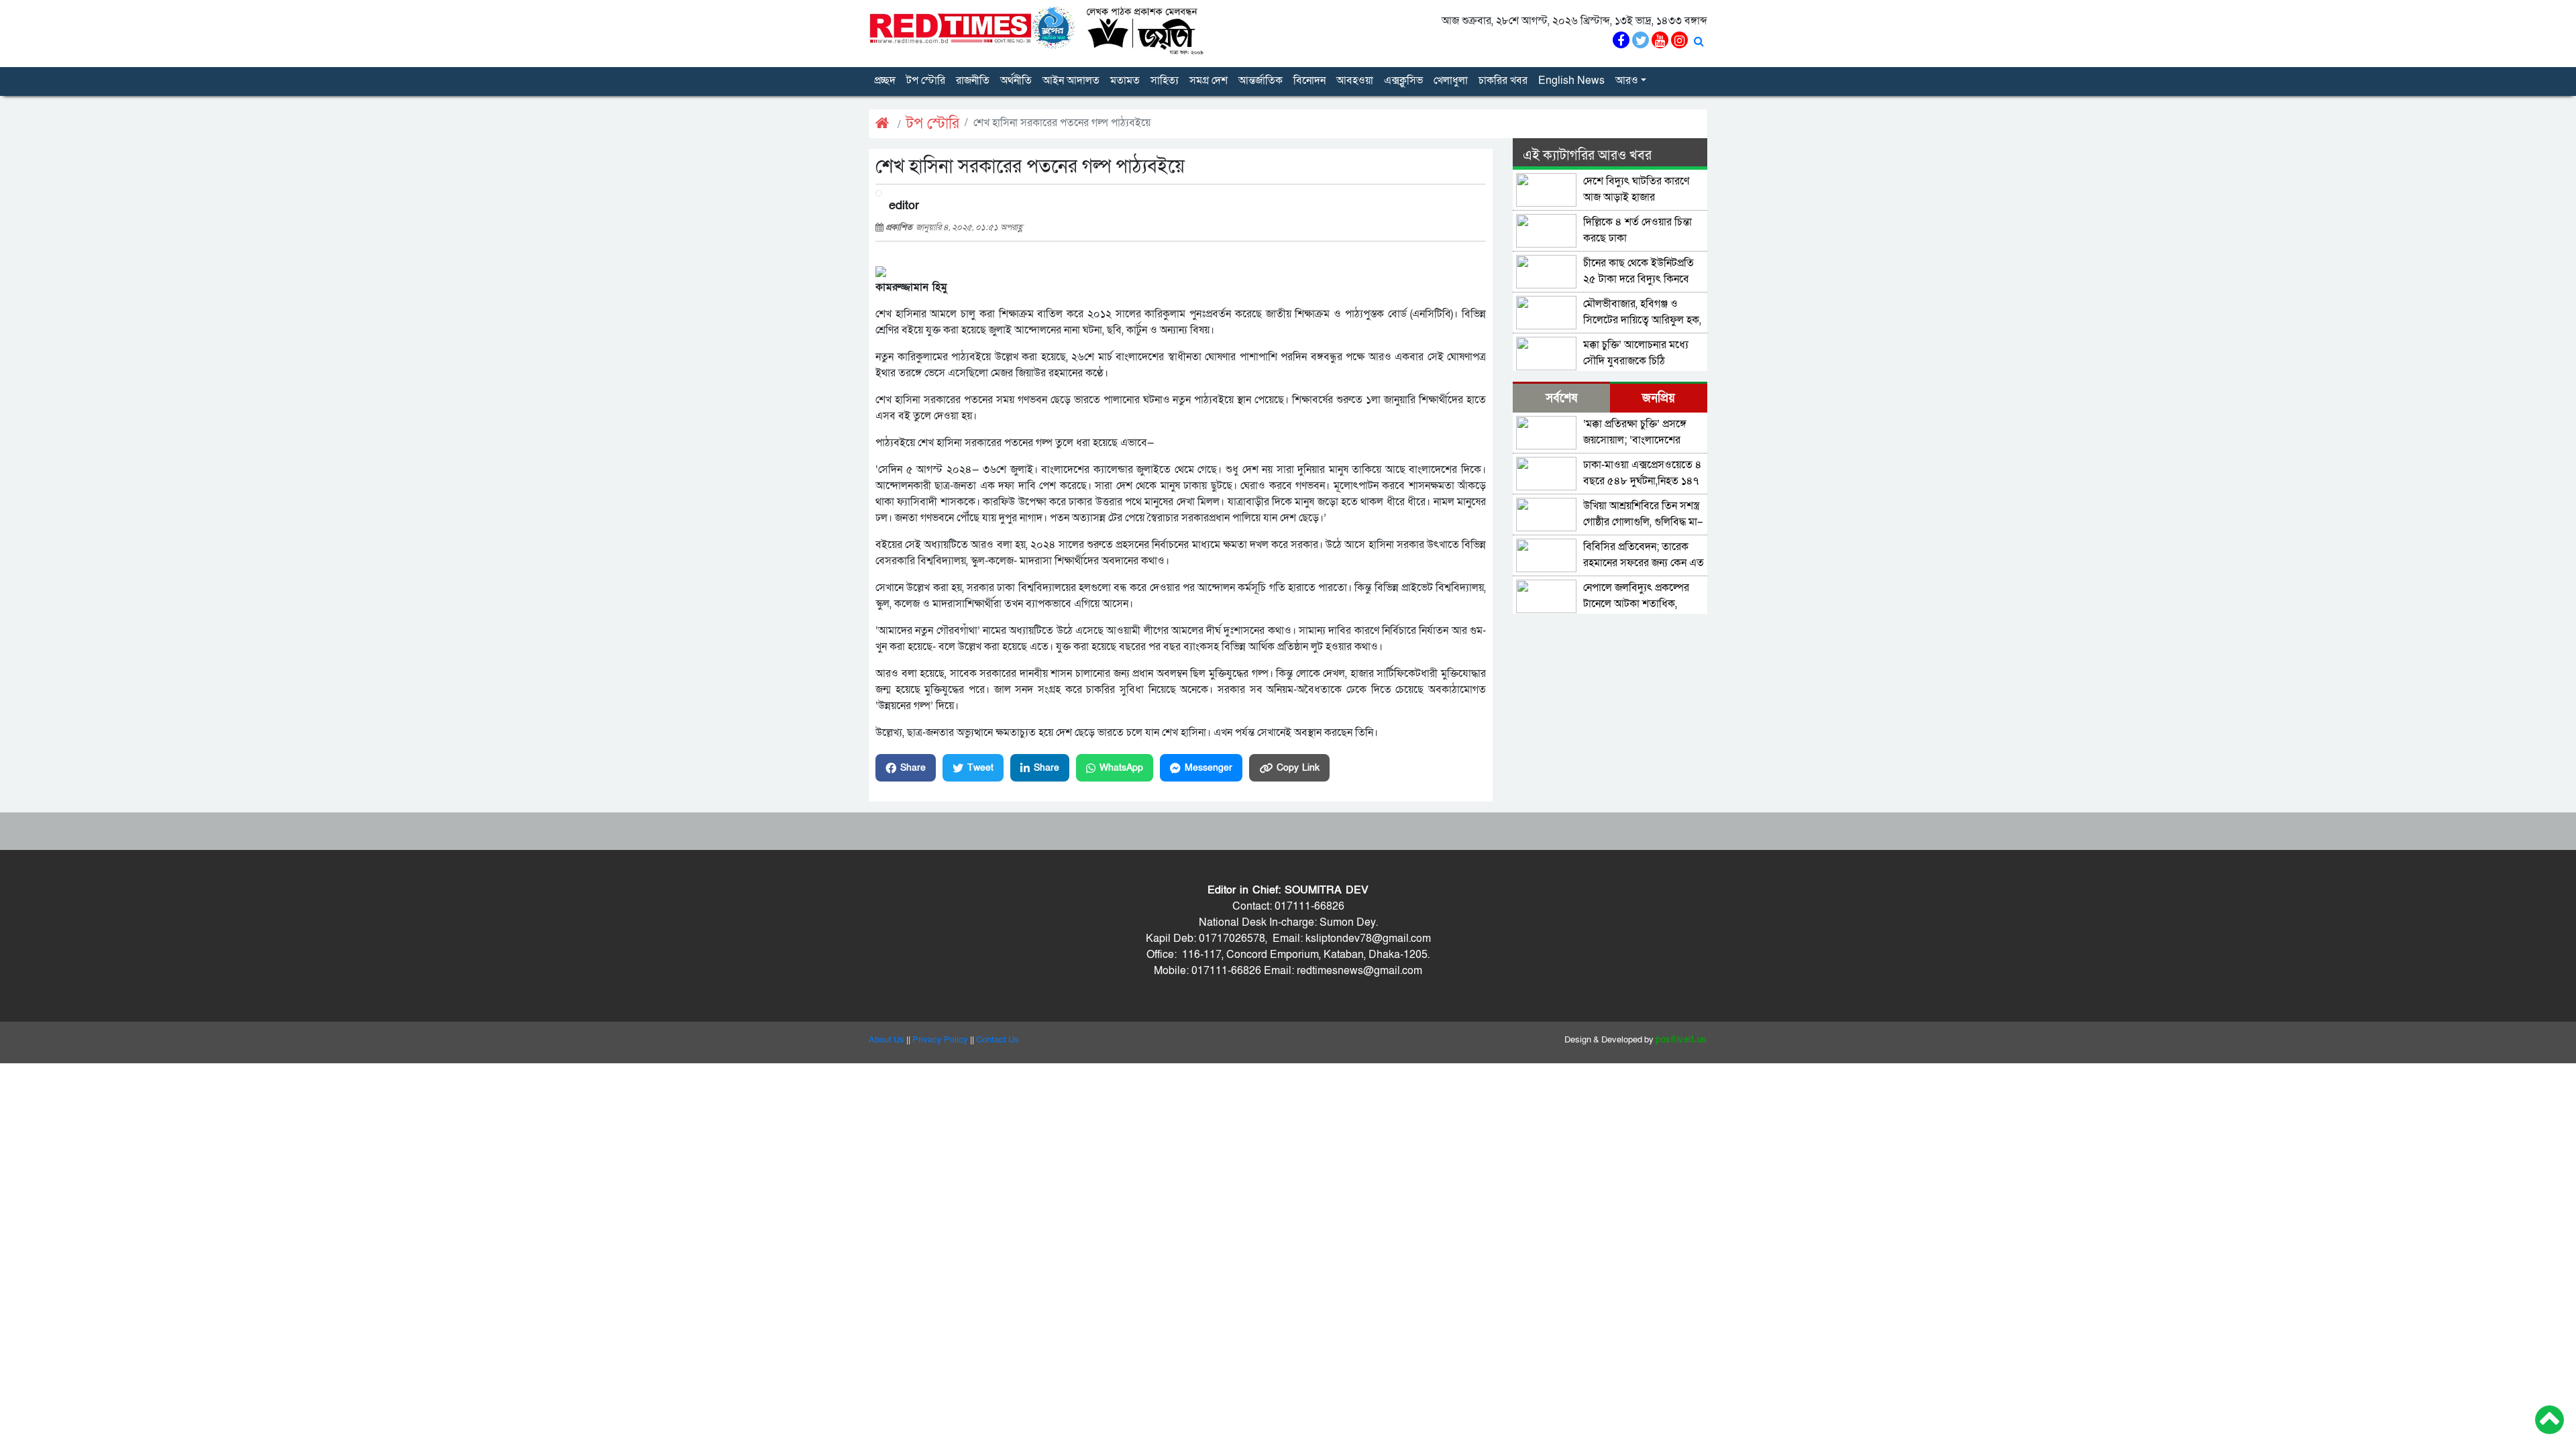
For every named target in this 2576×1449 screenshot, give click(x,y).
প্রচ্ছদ (885, 80)
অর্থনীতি (1016, 80)
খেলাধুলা (1451, 80)
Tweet (980, 768)
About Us (887, 1040)
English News (1571, 80)
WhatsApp (1121, 768)
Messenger (1209, 768)
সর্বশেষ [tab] (1561, 398)
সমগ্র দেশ (1209, 80)
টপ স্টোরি (926, 80)
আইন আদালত (1071, 80)
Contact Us (998, 1040)
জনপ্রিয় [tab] (1659, 398)
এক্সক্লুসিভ (1403, 80)
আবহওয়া (1355, 80)
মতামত (1125, 80)
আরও (1627, 80)
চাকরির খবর (1503, 80)
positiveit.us (1681, 1040)
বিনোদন (1309, 80)
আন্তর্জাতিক (1260, 80)
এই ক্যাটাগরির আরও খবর (1587, 156)
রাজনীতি (973, 80)
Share (913, 768)
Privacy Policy (940, 1040)
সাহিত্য (1165, 80)
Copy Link (1298, 768)
